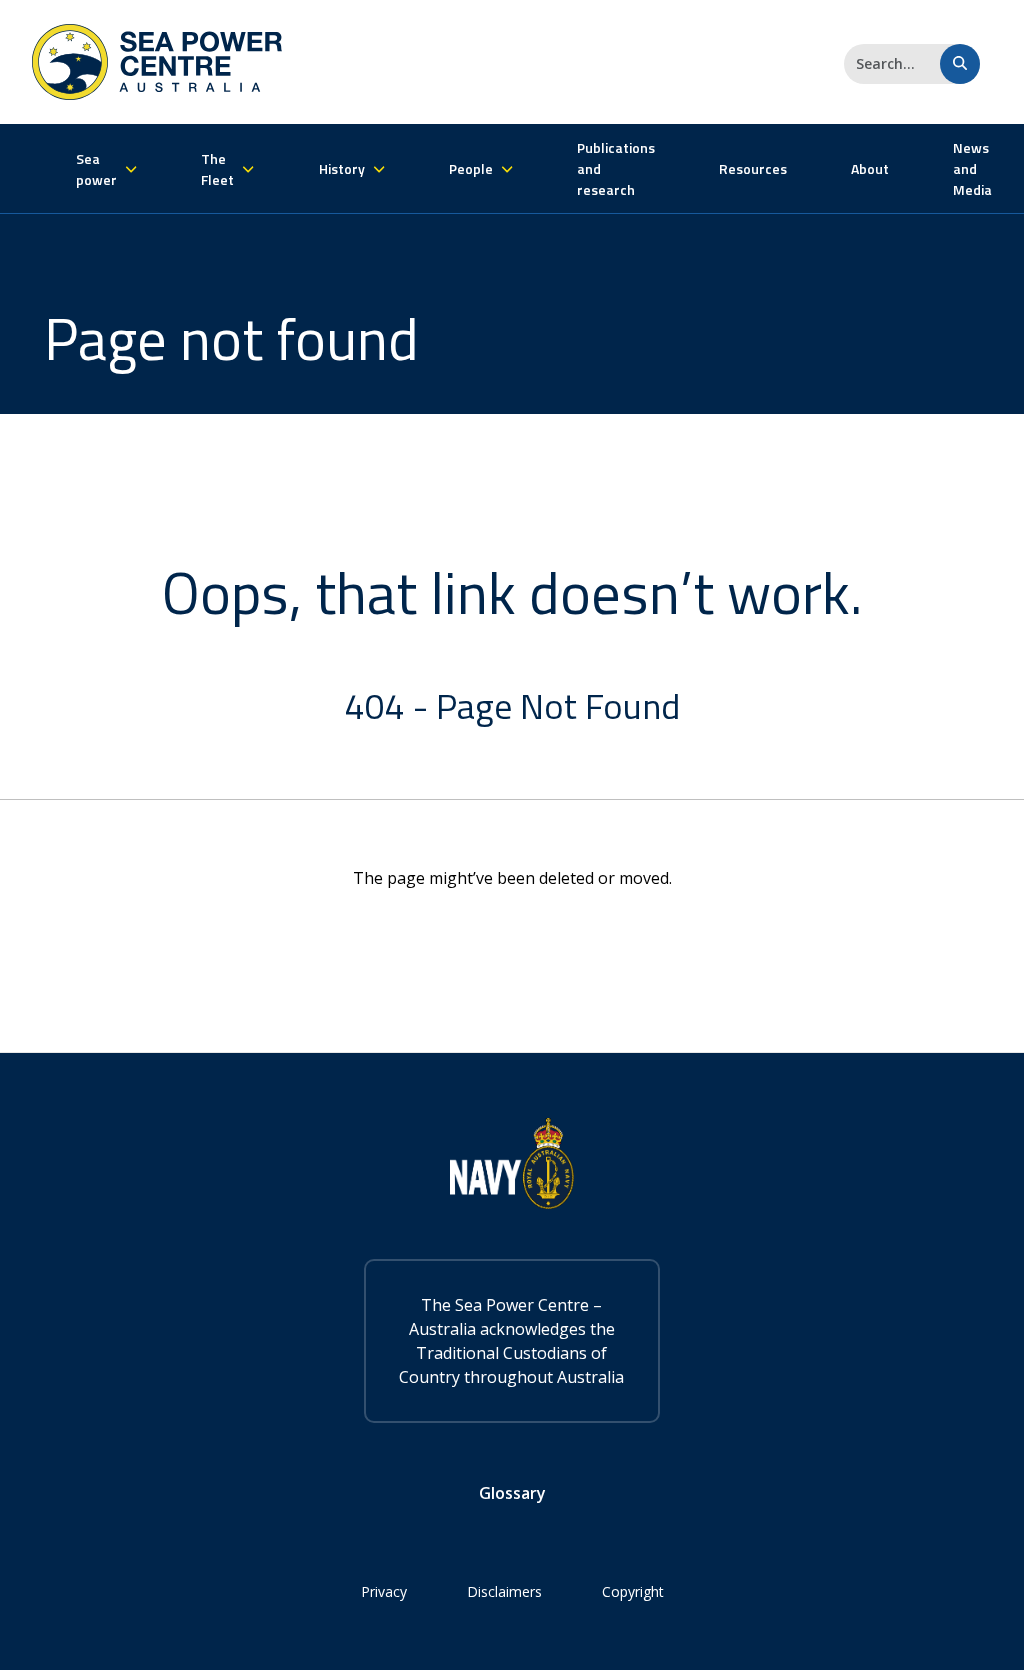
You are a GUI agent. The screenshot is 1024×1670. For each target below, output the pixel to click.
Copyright (633, 1591)
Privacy (384, 1591)
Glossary (512, 1493)
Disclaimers (504, 1591)
